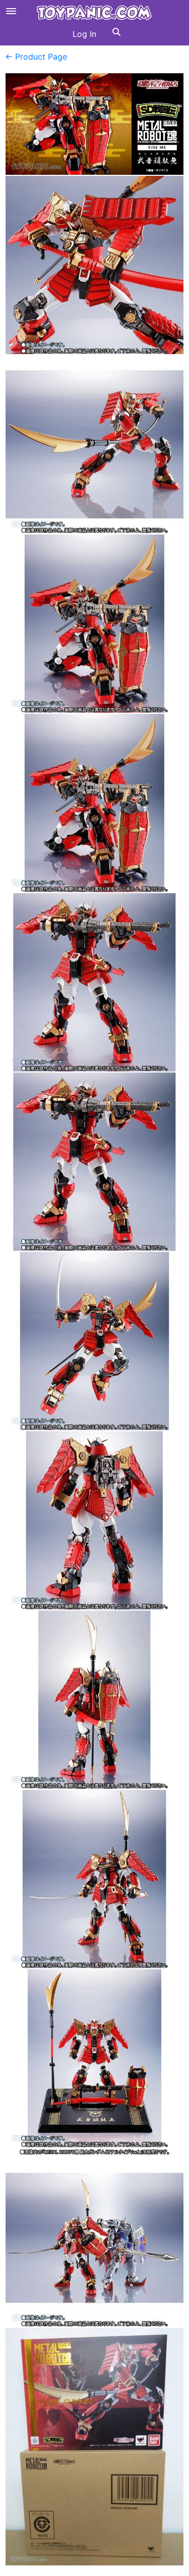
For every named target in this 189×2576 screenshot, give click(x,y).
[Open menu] (11, 11)
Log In (84, 34)
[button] (116, 34)
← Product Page (36, 57)
